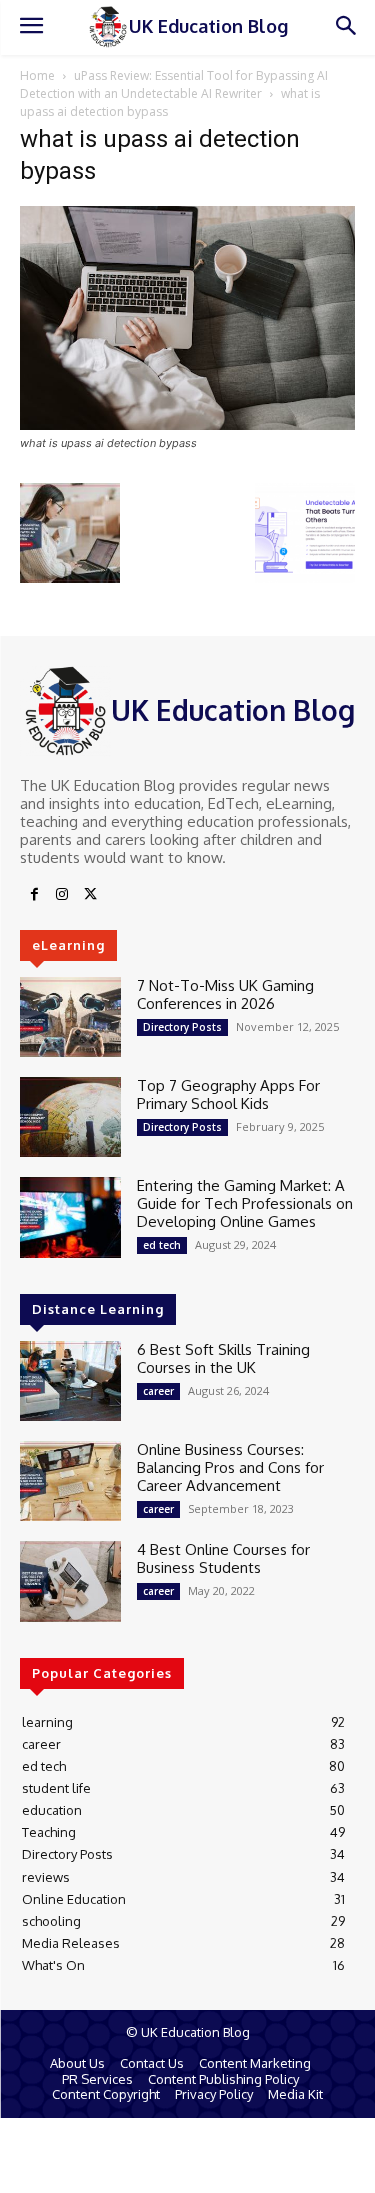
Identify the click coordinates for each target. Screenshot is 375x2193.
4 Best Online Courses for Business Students (223, 1558)
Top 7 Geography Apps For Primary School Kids (228, 1094)
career (158, 1391)
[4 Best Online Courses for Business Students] (70, 1581)
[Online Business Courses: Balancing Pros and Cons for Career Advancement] (70, 1481)
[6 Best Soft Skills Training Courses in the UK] (70, 1381)
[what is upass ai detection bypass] (187, 424)
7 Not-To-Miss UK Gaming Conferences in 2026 (225, 994)
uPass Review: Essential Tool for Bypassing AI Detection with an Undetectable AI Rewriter (174, 84)
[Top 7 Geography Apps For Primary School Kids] (70, 1117)
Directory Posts (182, 1027)
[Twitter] (90, 895)
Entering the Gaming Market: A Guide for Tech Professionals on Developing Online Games (245, 1203)
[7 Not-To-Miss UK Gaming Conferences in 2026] (70, 1017)
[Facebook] (34, 895)
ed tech (162, 1245)
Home (37, 75)
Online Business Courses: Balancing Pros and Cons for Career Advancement (230, 1467)
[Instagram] (62, 895)
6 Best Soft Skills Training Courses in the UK (223, 1358)
